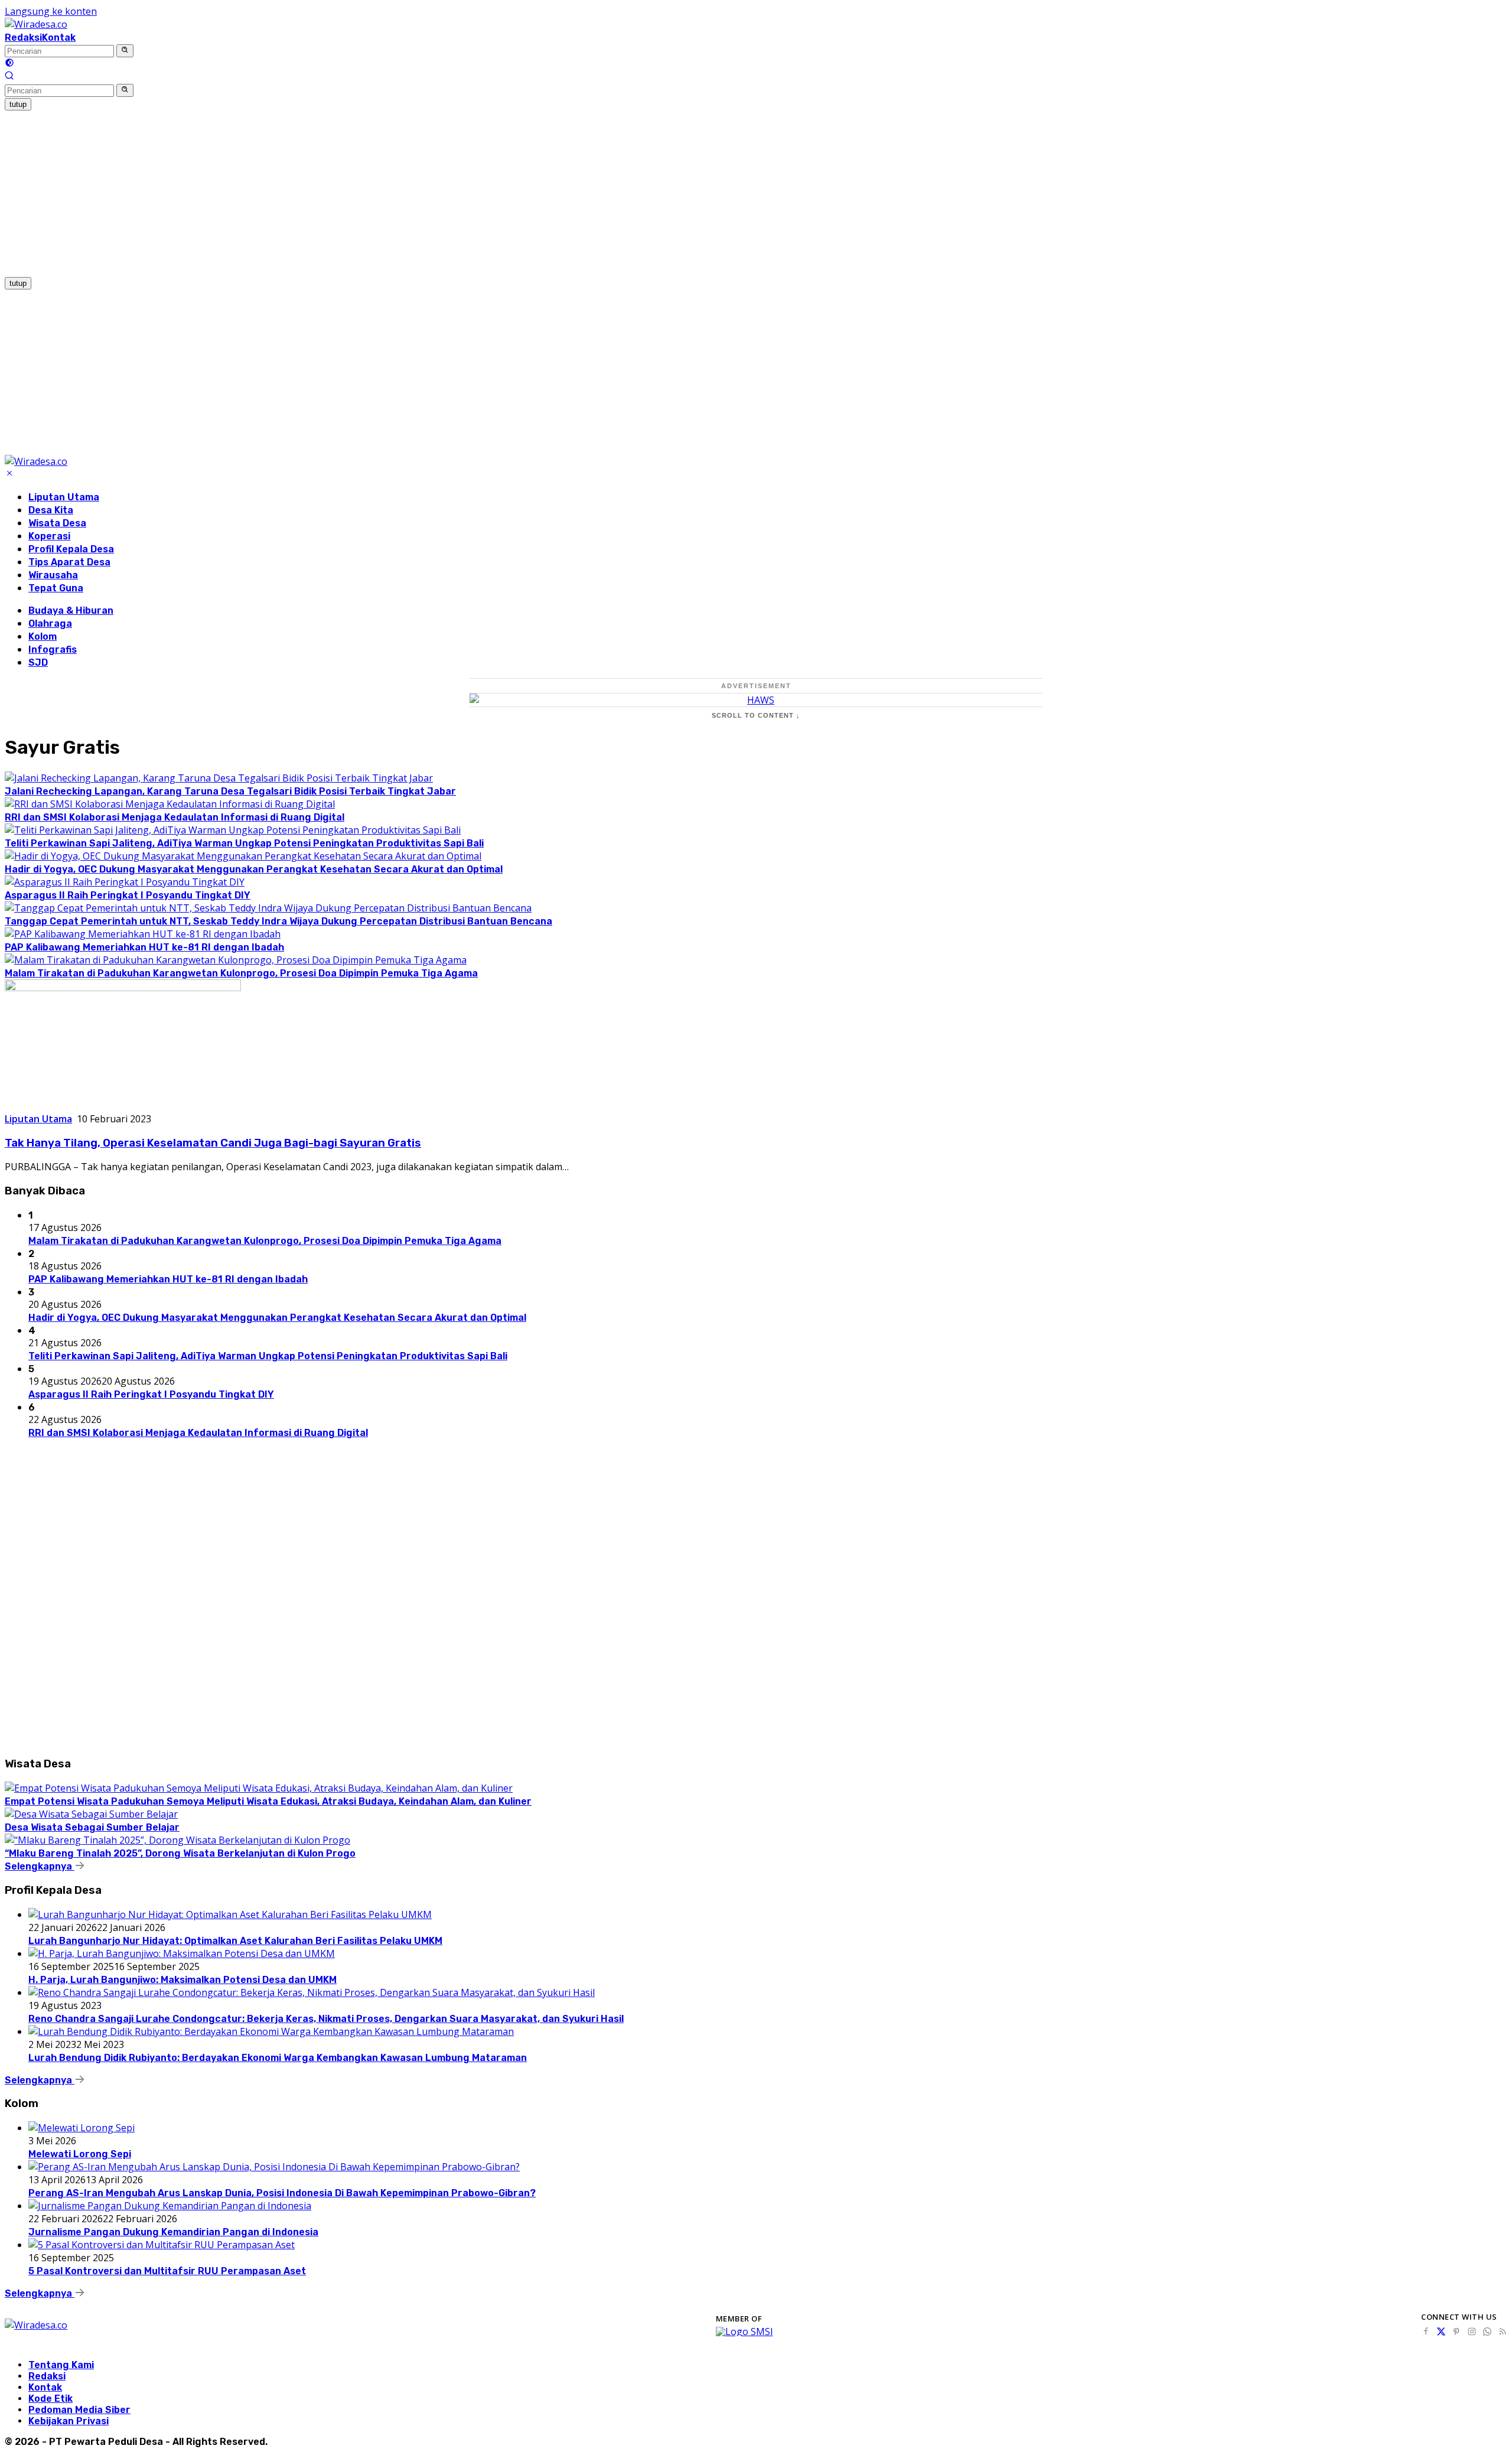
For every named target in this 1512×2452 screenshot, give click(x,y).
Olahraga (50, 623)
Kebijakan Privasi (69, 2421)
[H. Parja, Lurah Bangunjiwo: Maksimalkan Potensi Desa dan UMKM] (182, 1953)
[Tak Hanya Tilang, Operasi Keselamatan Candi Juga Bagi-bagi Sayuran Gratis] (123, 988)
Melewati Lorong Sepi (80, 2154)
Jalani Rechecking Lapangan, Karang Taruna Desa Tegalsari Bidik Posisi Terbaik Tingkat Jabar (230, 791)
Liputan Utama (64, 497)
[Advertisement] (359, 193)
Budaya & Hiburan (71, 610)
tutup (18, 104)
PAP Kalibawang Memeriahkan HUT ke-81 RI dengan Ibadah (144, 947)
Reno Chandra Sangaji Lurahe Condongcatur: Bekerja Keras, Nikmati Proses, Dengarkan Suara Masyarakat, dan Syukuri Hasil (326, 2019)
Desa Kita (51, 510)
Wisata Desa (57, 523)
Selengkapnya (40, 1866)
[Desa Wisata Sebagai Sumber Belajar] (91, 1814)
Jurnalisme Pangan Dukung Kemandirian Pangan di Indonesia (173, 2232)
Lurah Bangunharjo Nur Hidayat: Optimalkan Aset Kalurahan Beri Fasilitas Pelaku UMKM (235, 1941)
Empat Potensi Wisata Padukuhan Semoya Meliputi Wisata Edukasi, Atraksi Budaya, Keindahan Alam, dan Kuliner (268, 1801)
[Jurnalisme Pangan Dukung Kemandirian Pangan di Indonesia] (170, 2206)
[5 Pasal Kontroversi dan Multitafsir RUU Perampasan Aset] (162, 2245)
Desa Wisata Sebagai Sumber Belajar (92, 1827)
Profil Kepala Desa (71, 549)
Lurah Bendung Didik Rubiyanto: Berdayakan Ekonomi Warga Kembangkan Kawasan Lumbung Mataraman (278, 2058)
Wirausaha (53, 575)
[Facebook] (1426, 2331)
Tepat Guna (56, 588)
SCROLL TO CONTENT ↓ (756, 715)
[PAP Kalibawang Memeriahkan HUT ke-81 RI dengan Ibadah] (143, 934)
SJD (38, 662)
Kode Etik (50, 2399)
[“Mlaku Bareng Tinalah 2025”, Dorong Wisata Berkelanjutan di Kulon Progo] (177, 1840)
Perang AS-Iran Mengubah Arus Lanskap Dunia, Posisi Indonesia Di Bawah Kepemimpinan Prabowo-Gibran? (282, 2193)
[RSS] (1503, 2331)
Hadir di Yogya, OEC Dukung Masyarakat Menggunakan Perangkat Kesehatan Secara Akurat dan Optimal (254, 869)
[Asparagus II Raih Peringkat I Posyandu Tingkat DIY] (125, 882)
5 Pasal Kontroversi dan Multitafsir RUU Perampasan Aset (167, 2271)
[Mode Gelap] (9, 64)
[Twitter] (1441, 2331)
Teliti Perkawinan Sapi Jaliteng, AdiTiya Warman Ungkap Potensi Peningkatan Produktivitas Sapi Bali (244, 843)
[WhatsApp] (1487, 2331)
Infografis (53, 649)
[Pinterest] (1456, 2331)
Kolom (43, 636)
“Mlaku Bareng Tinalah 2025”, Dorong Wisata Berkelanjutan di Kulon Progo (180, 1853)
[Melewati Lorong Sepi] (82, 2128)
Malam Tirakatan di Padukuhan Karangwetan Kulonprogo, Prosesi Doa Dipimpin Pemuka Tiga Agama (241, 973)
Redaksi (23, 38)
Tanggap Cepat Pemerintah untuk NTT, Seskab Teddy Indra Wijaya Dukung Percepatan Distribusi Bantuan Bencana (278, 921)
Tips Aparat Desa (69, 562)
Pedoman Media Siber (79, 2410)
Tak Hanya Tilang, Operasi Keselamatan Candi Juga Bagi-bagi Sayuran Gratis (213, 1143)
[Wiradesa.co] (36, 24)
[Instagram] (1472, 2331)
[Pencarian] (9, 77)
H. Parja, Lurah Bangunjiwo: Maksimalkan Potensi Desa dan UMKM (183, 1980)
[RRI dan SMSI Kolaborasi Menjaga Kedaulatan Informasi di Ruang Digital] (170, 804)
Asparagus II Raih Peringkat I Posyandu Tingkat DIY (128, 895)
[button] (125, 51)
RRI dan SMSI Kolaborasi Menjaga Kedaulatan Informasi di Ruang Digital (175, 817)
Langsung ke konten (51, 11)
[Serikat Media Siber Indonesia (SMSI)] (744, 2331)
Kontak (59, 38)
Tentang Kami (61, 2365)
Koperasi (49, 536)
